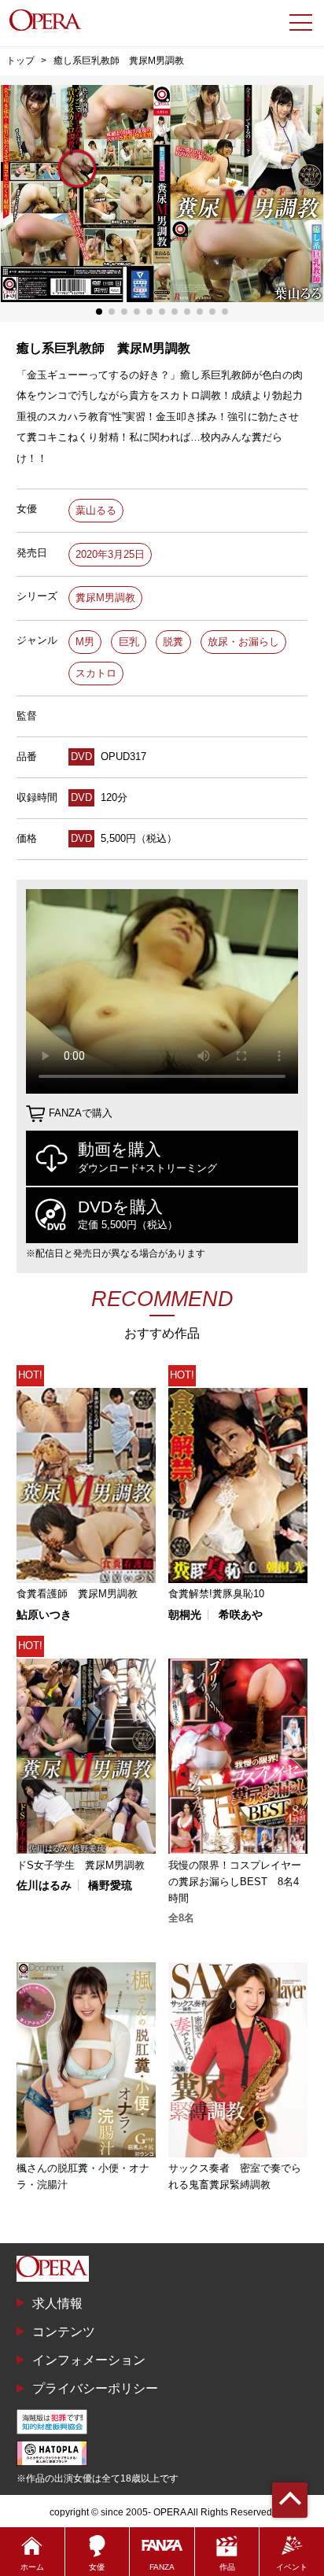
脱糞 (173, 642)
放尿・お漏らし (243, 642)
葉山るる (96, 510)
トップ (20, 61)
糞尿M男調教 (105, 598)
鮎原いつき (44, 1615)
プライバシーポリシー (95, 2388)
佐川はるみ (44, 1885)
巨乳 (129, 642)
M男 (85, 642)
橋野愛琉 (110, 1885)
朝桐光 (185, 1615)
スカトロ (96, 673)
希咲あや (241, 1615)
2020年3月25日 (110, 554)
